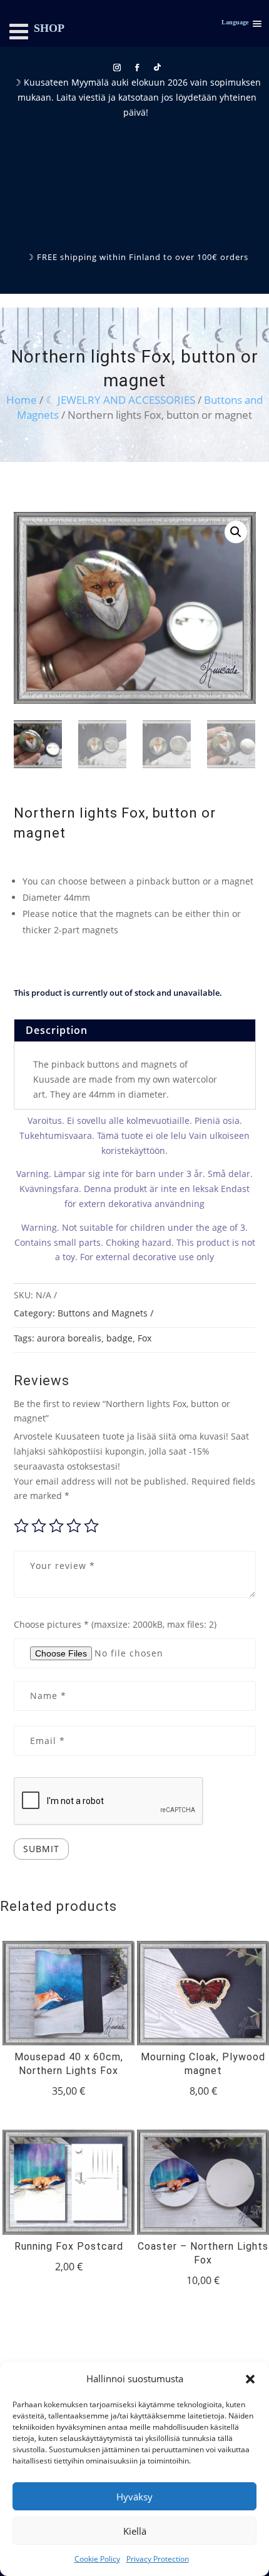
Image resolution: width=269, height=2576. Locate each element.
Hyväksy (134, 2497)
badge (119, 1338)
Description (57, 1030)
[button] (250, 2379)
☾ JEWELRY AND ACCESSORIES (120, 400)
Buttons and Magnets (103, 1313)
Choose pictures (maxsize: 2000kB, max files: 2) (115, 1624)
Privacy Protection (158, 2559)
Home (22, 400)
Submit (41, 1849)
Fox (145, 1338)
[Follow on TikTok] (157, 68)
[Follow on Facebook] (137, 68)
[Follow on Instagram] (117, 68)
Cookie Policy (97, 2559)
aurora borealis (69, 1338)
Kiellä (135, 2531)
